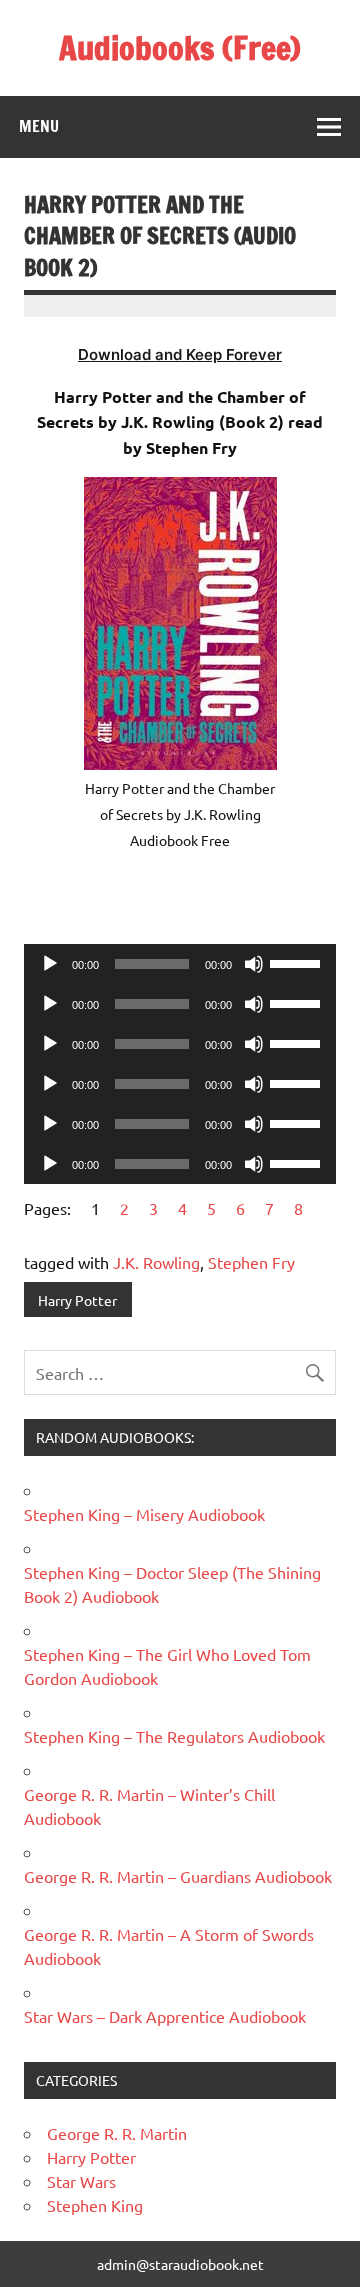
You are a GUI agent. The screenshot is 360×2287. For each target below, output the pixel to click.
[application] (180, 964)
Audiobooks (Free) (180, 48)
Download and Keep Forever (180, 354)
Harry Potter (77, 1300)
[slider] (298, 962)
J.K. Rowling (156, 1262)
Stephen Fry (251, 1262)
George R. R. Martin (117, 2133)
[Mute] (254, 964)
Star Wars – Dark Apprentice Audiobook (165, 2016)
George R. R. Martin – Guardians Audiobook (178, 1876)
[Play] (50, 964)
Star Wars (81, 2181)
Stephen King (95, 2205)
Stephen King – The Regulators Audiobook (174, 1736)
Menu (39, 126)
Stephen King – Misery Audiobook (144, 1514)
